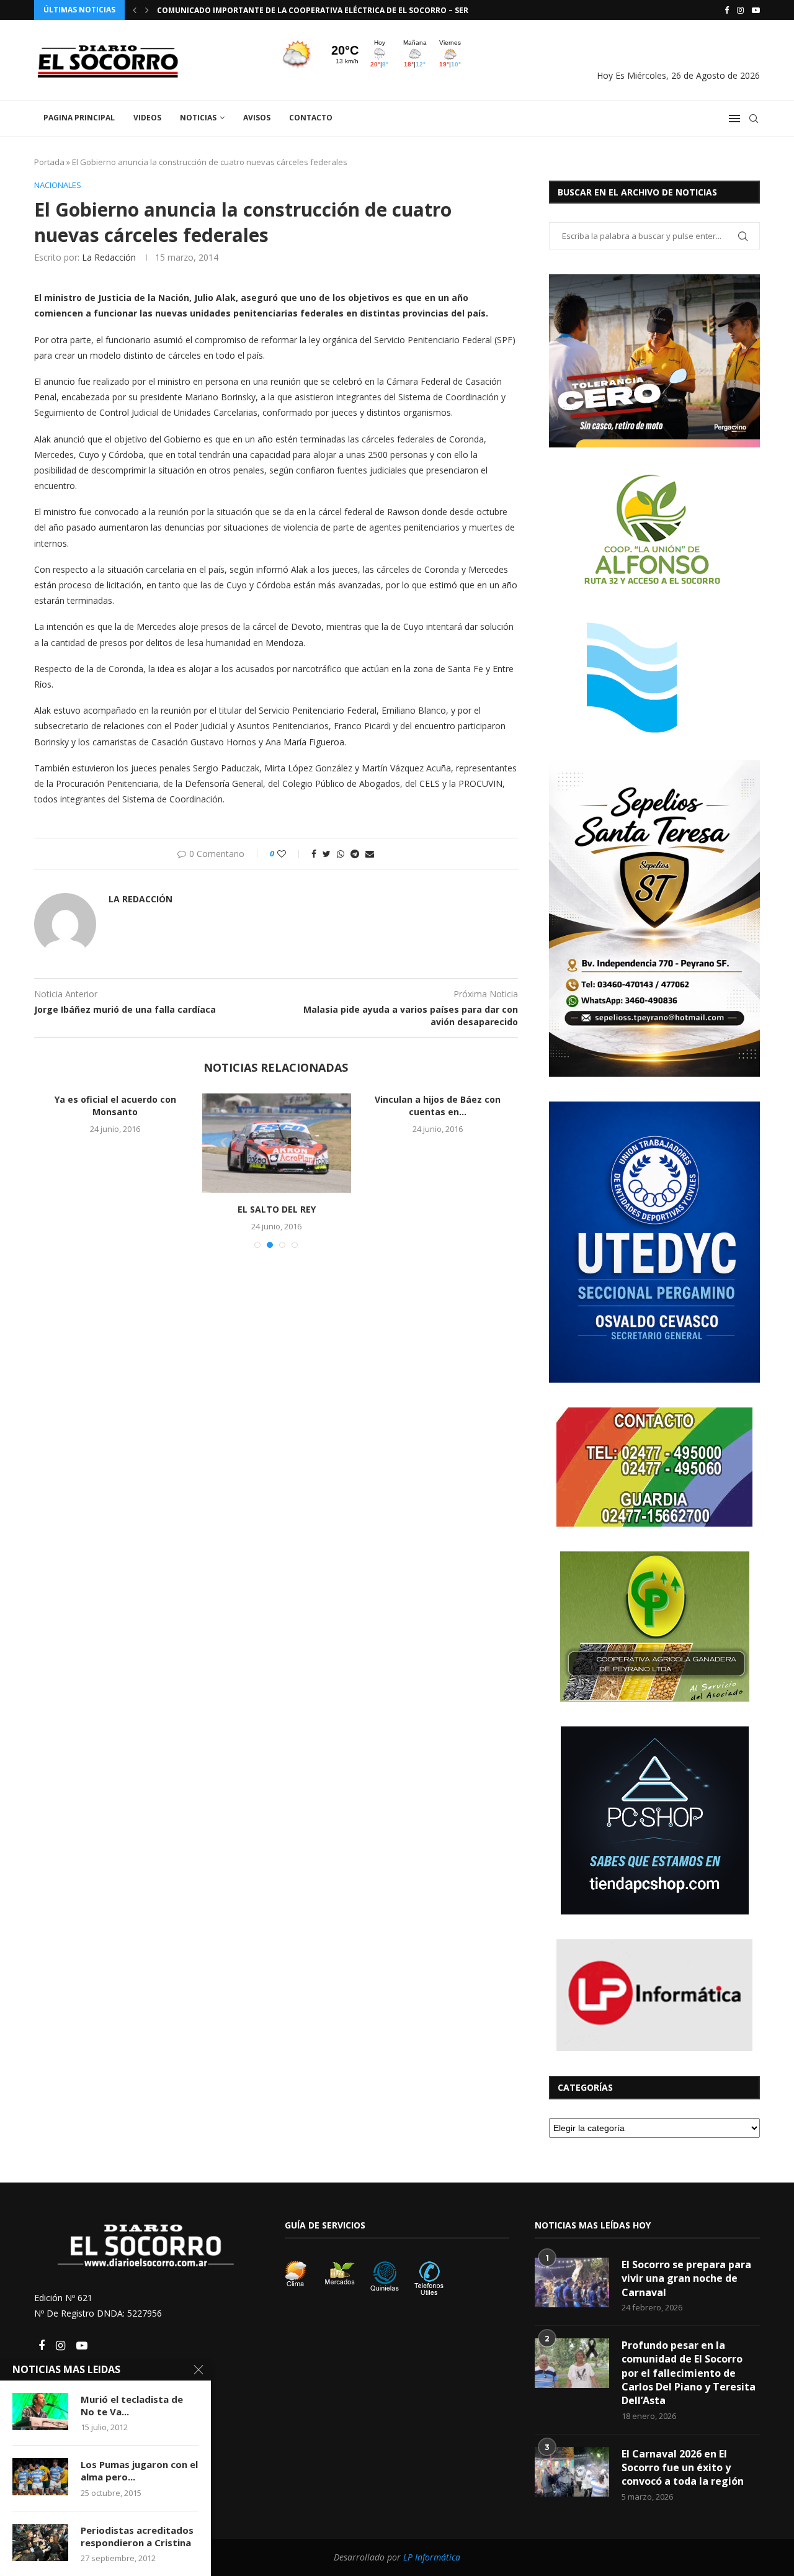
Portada (49, 162)
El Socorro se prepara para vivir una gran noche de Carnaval (686, 2278)
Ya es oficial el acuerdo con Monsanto (115, 1106)
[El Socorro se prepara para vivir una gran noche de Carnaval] (572, 2282)
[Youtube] (756, 10)
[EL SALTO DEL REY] (277, 1143)
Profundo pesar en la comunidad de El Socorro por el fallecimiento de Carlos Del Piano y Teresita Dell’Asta (689, 2373)
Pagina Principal (79, 118)
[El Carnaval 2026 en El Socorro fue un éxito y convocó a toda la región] (572, 2472)
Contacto (311, 118)
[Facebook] (727, 10)
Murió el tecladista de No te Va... (132, 2405)
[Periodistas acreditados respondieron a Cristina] (40, 2542)
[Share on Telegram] (355, 854)
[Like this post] (290, 854)
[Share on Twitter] (327, 854)
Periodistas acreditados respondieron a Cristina (137, 2536)
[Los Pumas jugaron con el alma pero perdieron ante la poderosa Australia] (40, 2477)
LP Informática (432, 2557)
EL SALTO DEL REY (277, 1209)
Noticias (198, 118)
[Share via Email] (370, 854)
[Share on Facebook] (314, 854)
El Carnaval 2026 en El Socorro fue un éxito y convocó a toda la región (683, 2468)
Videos (147, 118)
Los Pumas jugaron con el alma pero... (139, 2471)
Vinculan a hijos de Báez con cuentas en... (438, 1106)
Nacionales (58, 186)
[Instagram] (740, 10)
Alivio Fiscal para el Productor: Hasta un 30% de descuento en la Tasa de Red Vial (331, 10)
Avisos (257, 118)
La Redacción (109, 257)
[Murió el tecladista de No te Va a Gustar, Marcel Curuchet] (40, 2412)
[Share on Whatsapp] (341, 854)
